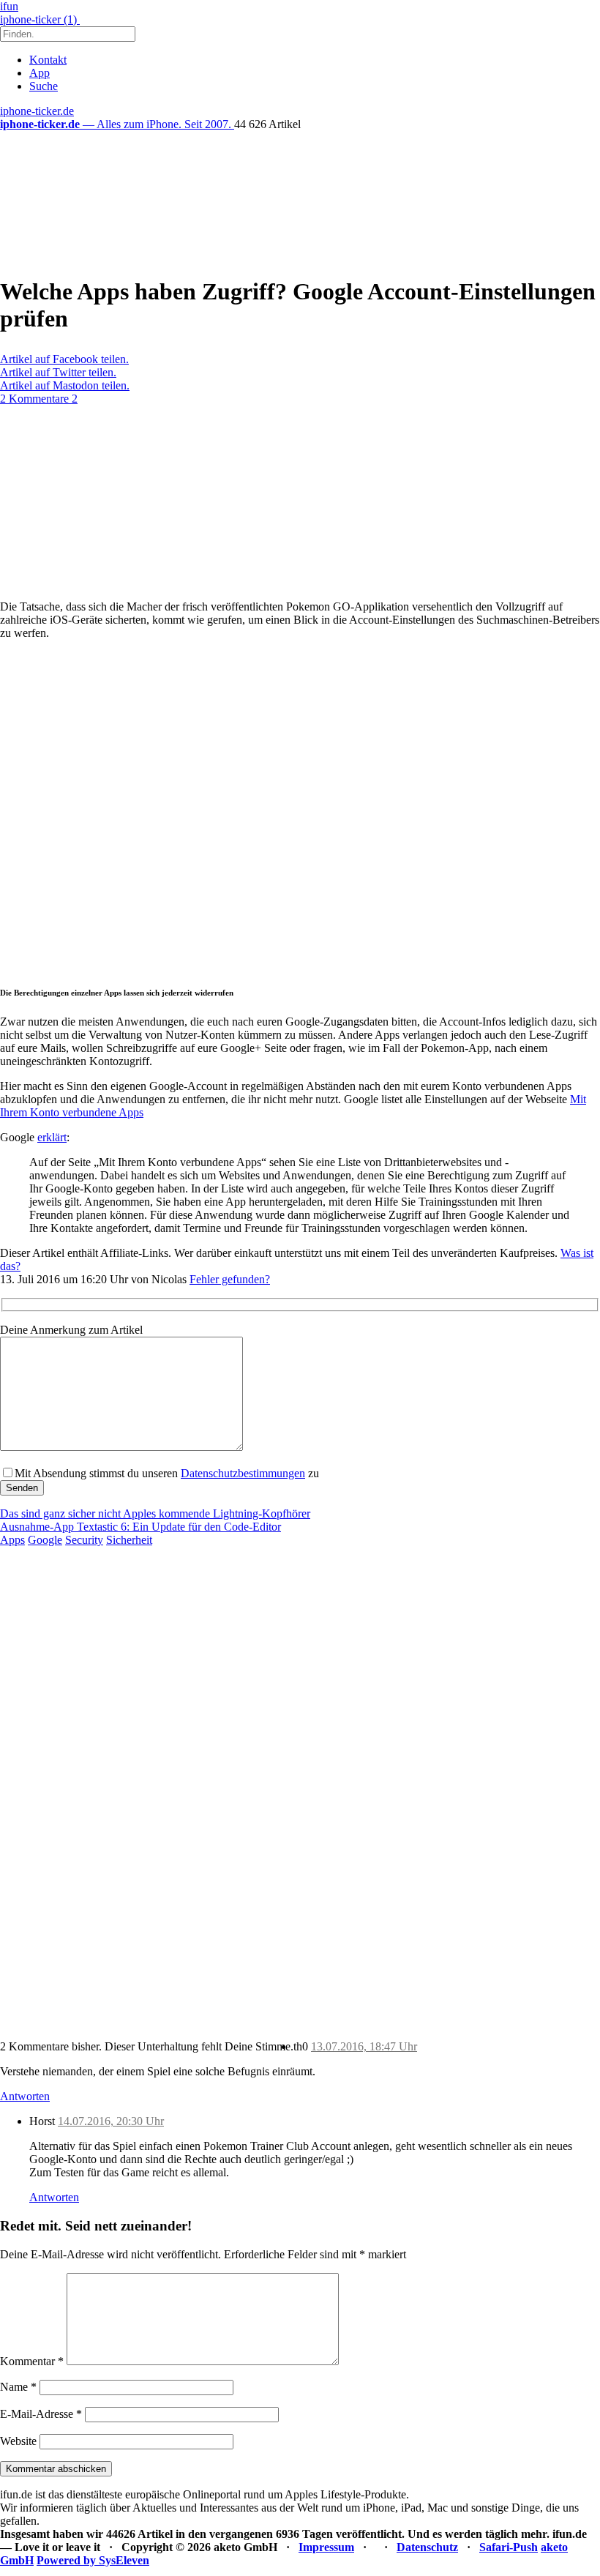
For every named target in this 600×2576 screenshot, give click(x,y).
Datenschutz (427, 2547)
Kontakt (48, 60)
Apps (12, 1540)
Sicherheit (129, 1540)
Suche (44, 86)
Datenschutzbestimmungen (243, 1473)
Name (18, 2387)
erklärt (52, 1137)
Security (84, 1540)
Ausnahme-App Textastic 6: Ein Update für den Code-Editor (140, 1527)
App (40, 73)
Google (45, 1540)
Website (18, 2441)
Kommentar (32, 2361)
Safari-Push (509, 2547)
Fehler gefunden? (230, 1279)
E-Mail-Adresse (41, 2414)
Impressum (326, 2547)
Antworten (25, 2096)
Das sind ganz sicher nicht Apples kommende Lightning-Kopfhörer (155, 1513)
